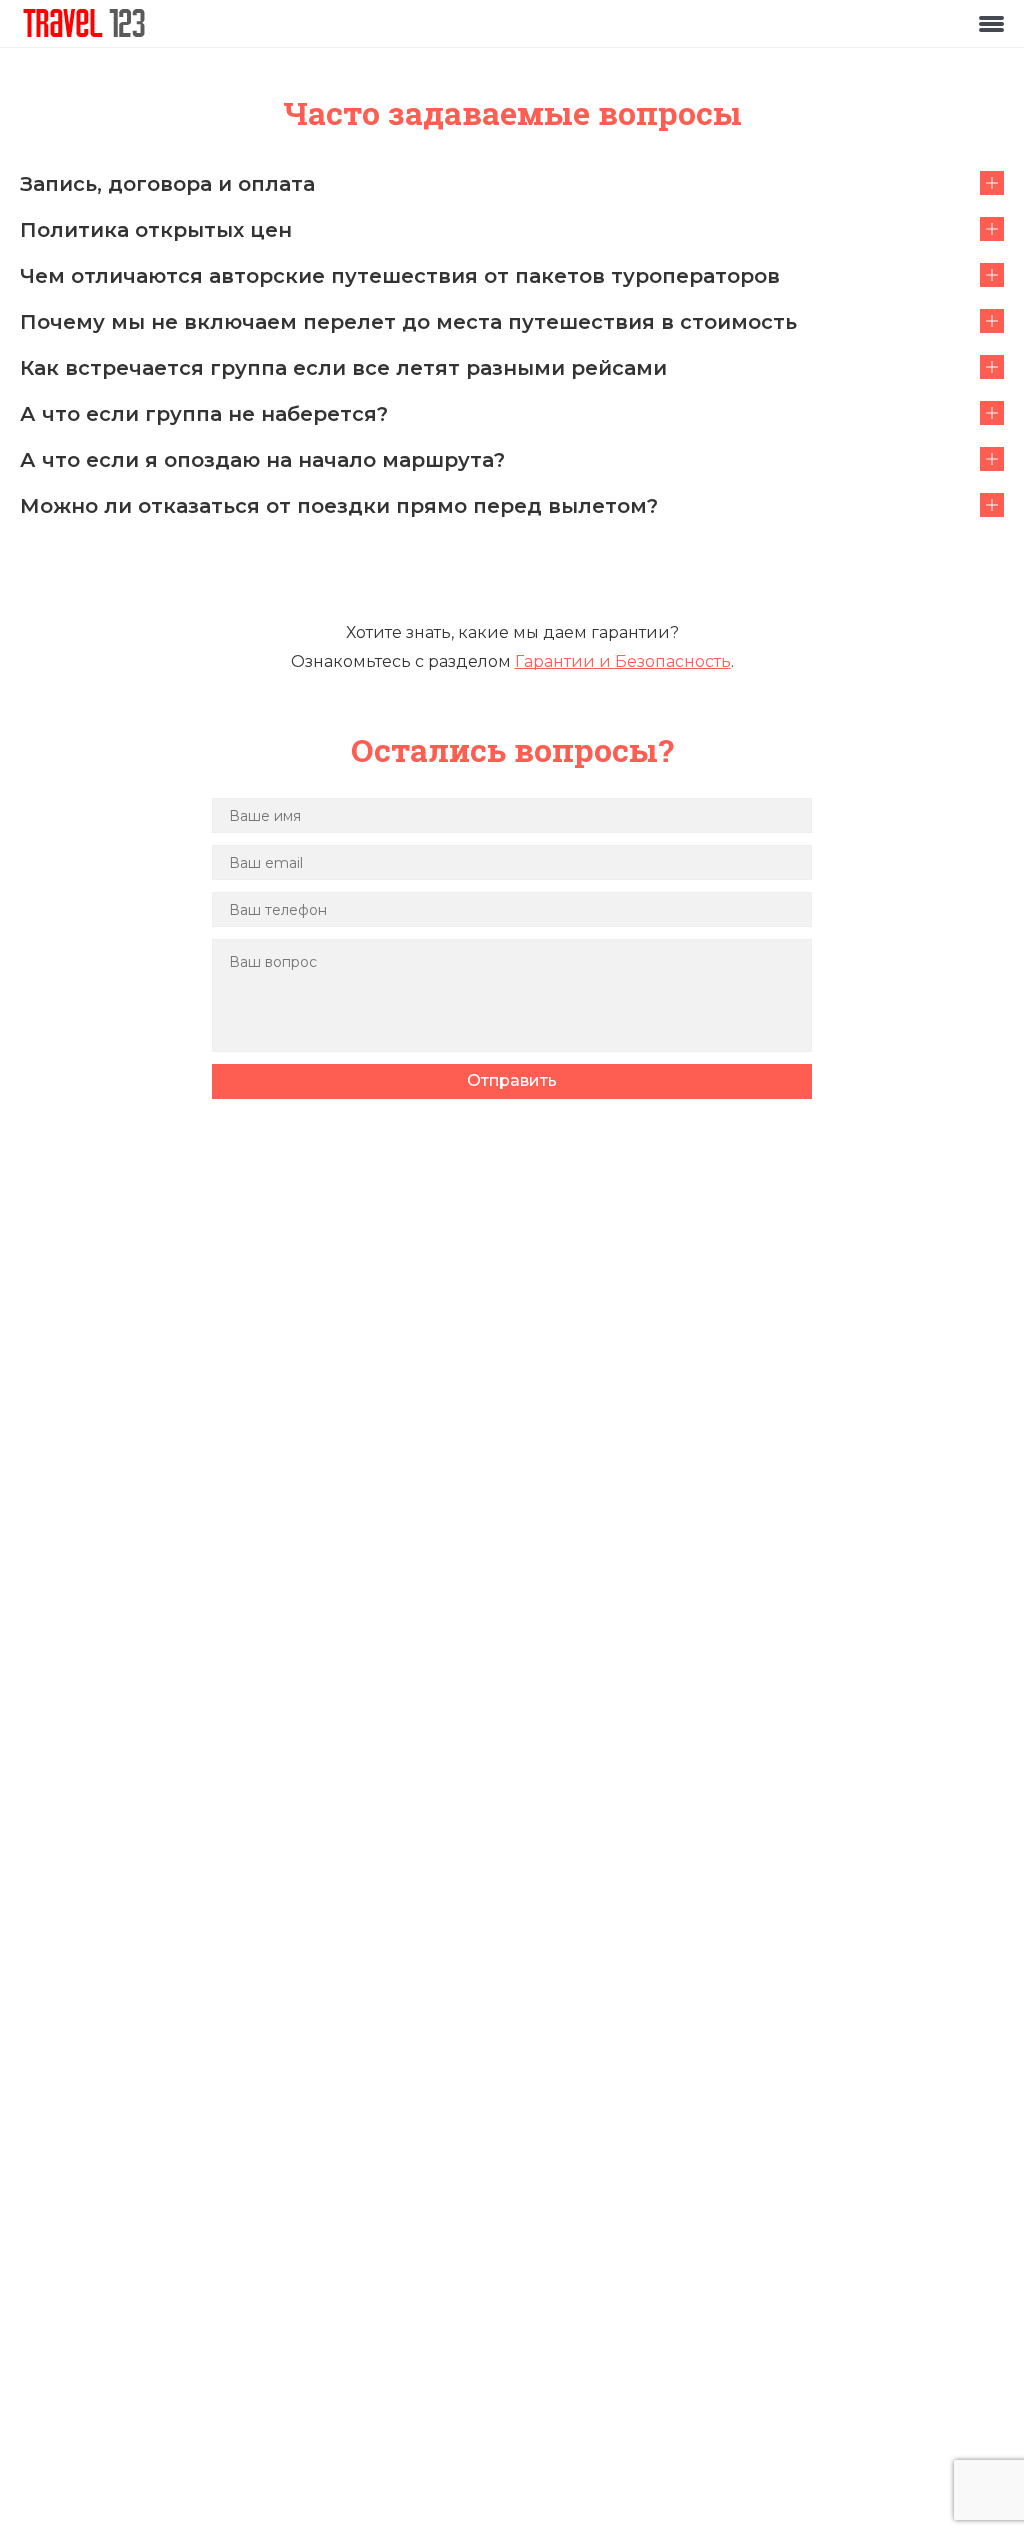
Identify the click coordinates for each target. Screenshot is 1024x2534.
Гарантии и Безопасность (623, 661)
